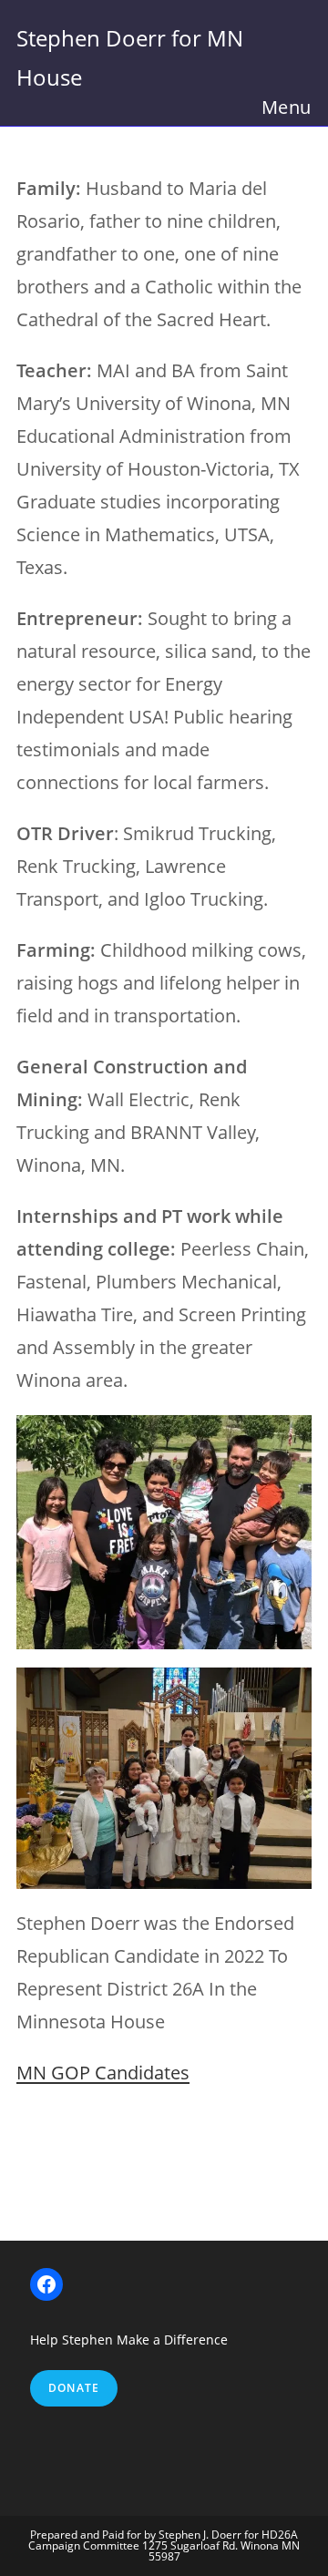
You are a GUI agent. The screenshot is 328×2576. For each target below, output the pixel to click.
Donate (74, 2388)
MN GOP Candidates (103, 2073)
